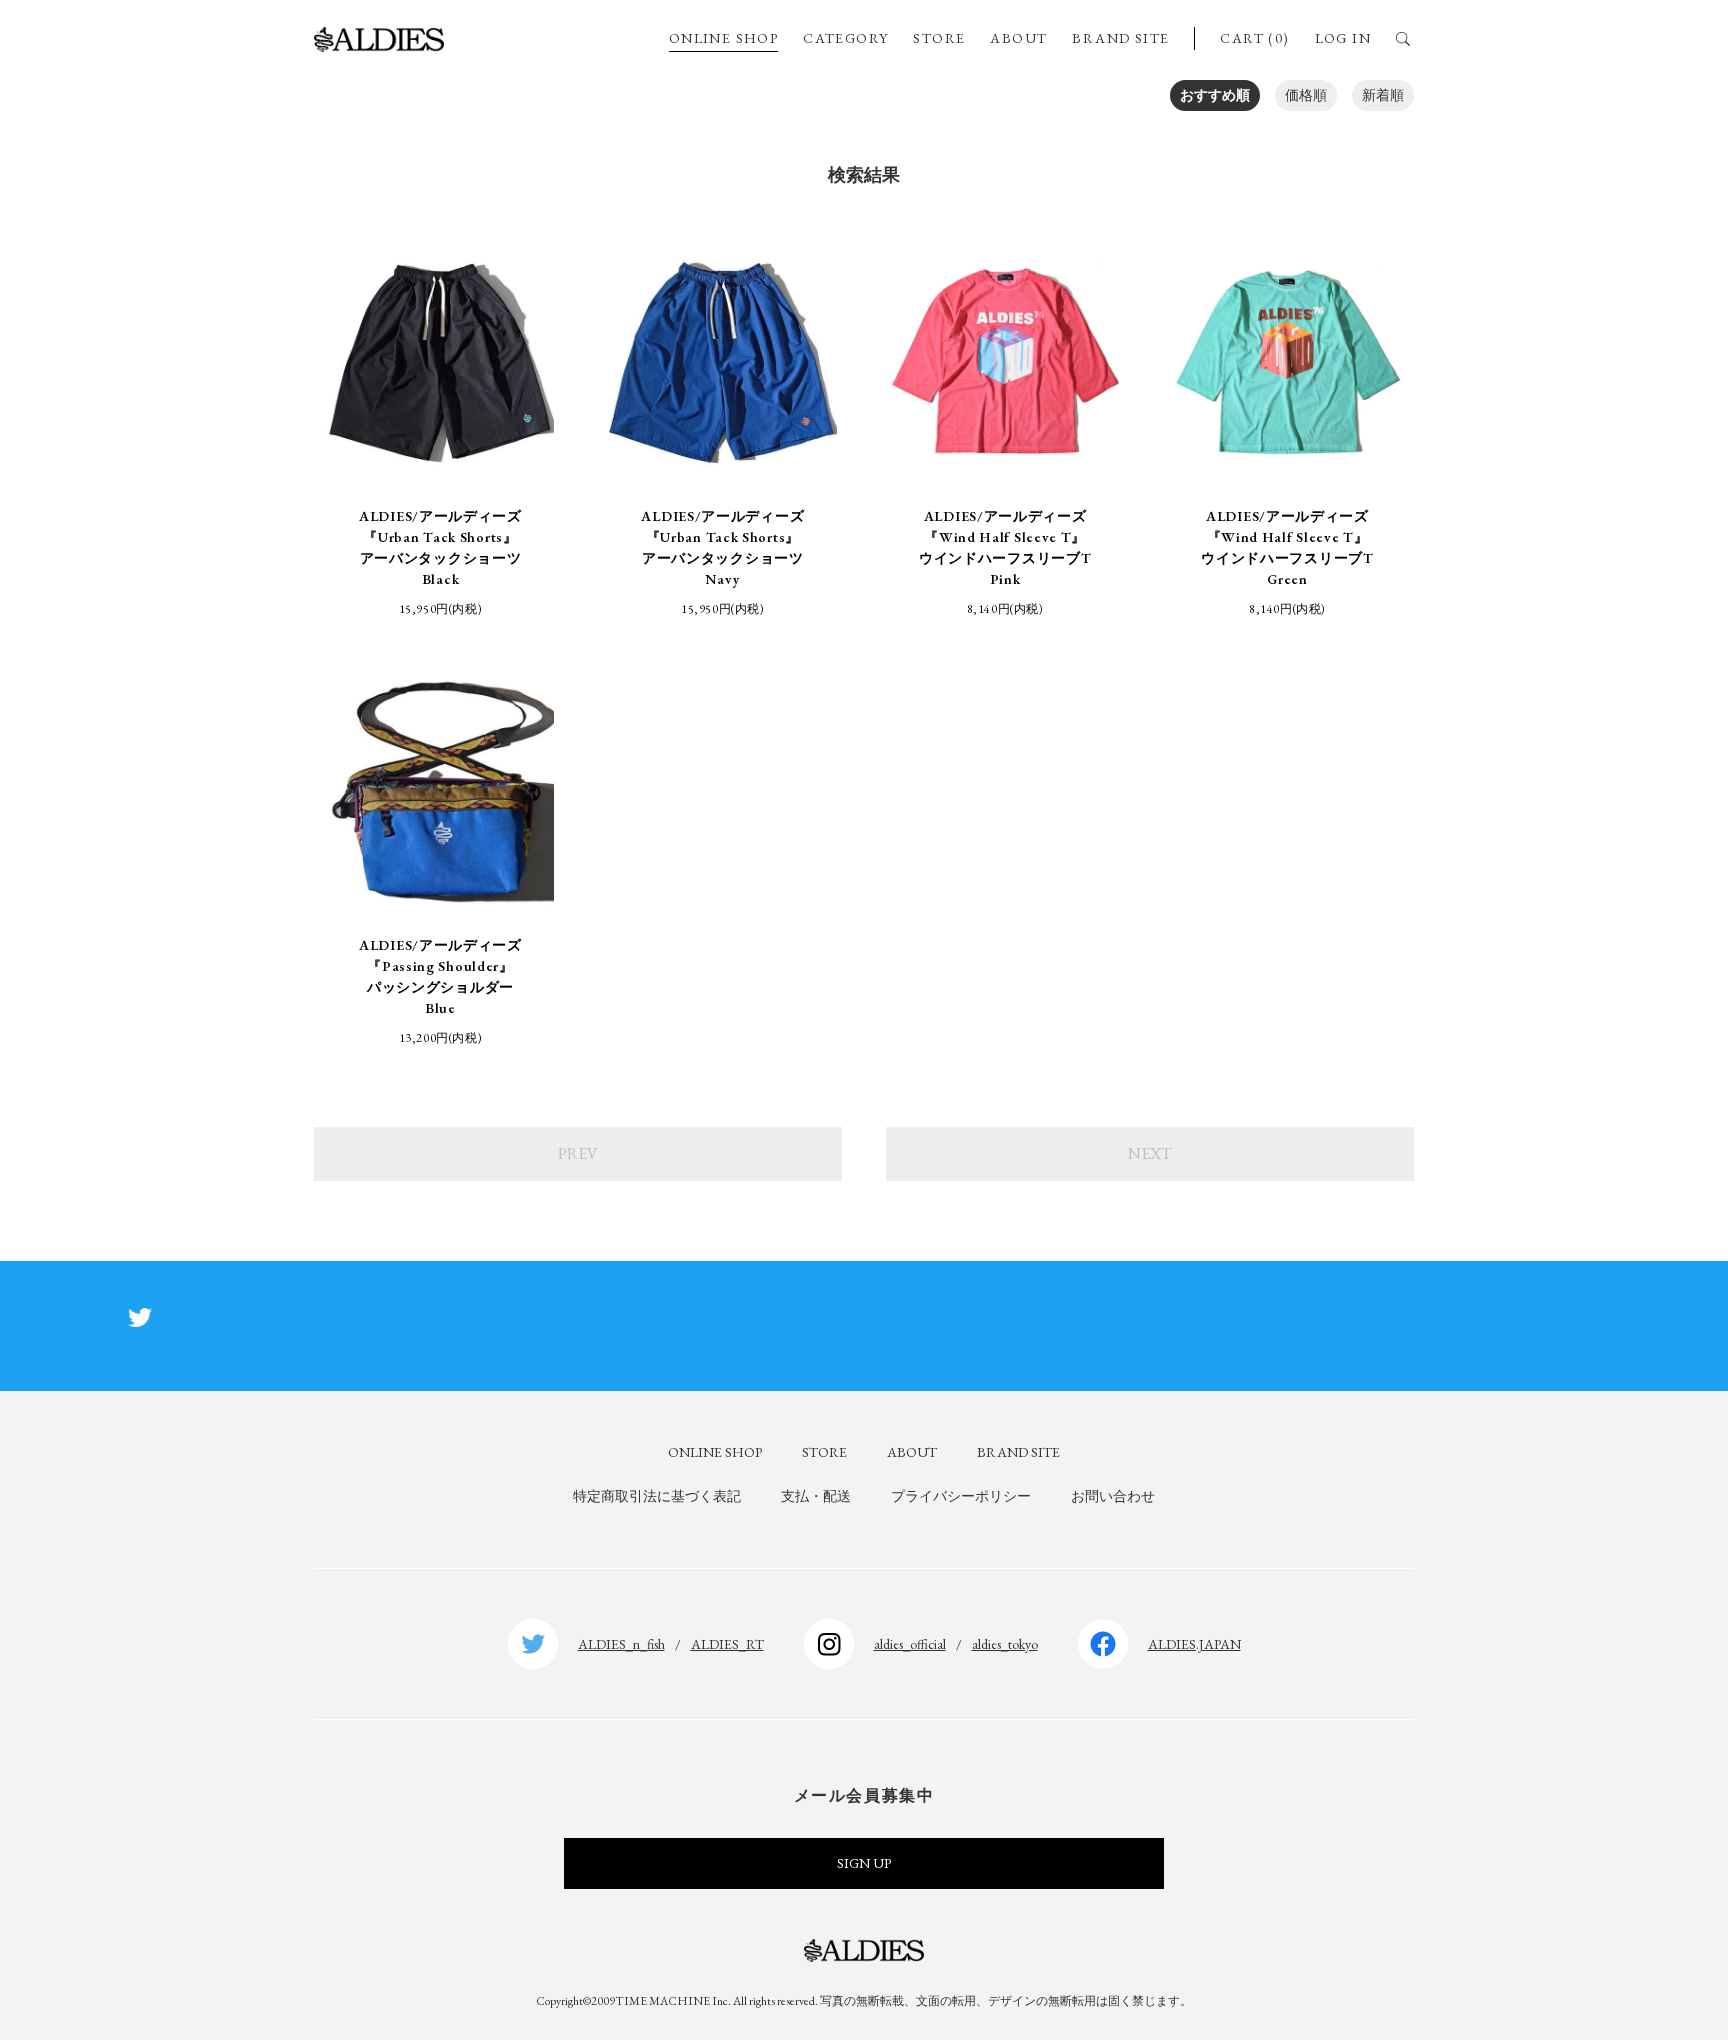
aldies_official (910, 1644)
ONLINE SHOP (723, 38)
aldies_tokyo (1005, 1644)
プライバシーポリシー (961, 1496)
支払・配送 (816, 1496)
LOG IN (1343, 38)
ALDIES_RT (727, 1644)
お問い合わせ (1113, 1496)
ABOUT (1018, 38)
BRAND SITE (1120, 38)
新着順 (1383, 95)
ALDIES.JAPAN (1194, 1644)
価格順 (1306, 95)
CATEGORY (845, 38)
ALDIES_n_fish (621, 1644)
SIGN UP (864, 1863)
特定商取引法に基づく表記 (657, 1496)
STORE (939, 38)
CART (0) (1254, 38)
